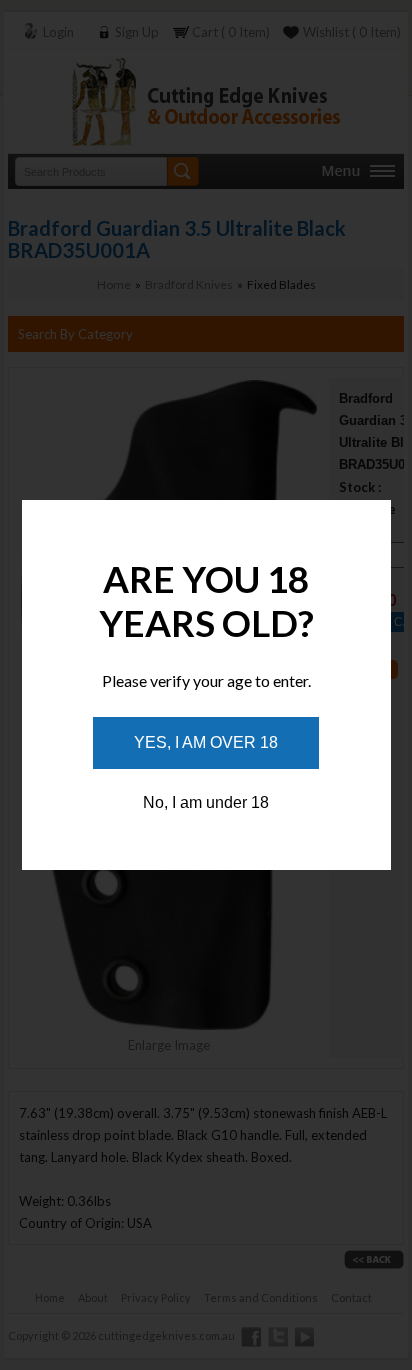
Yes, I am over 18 (206, 742)
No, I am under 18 (206, 802)
